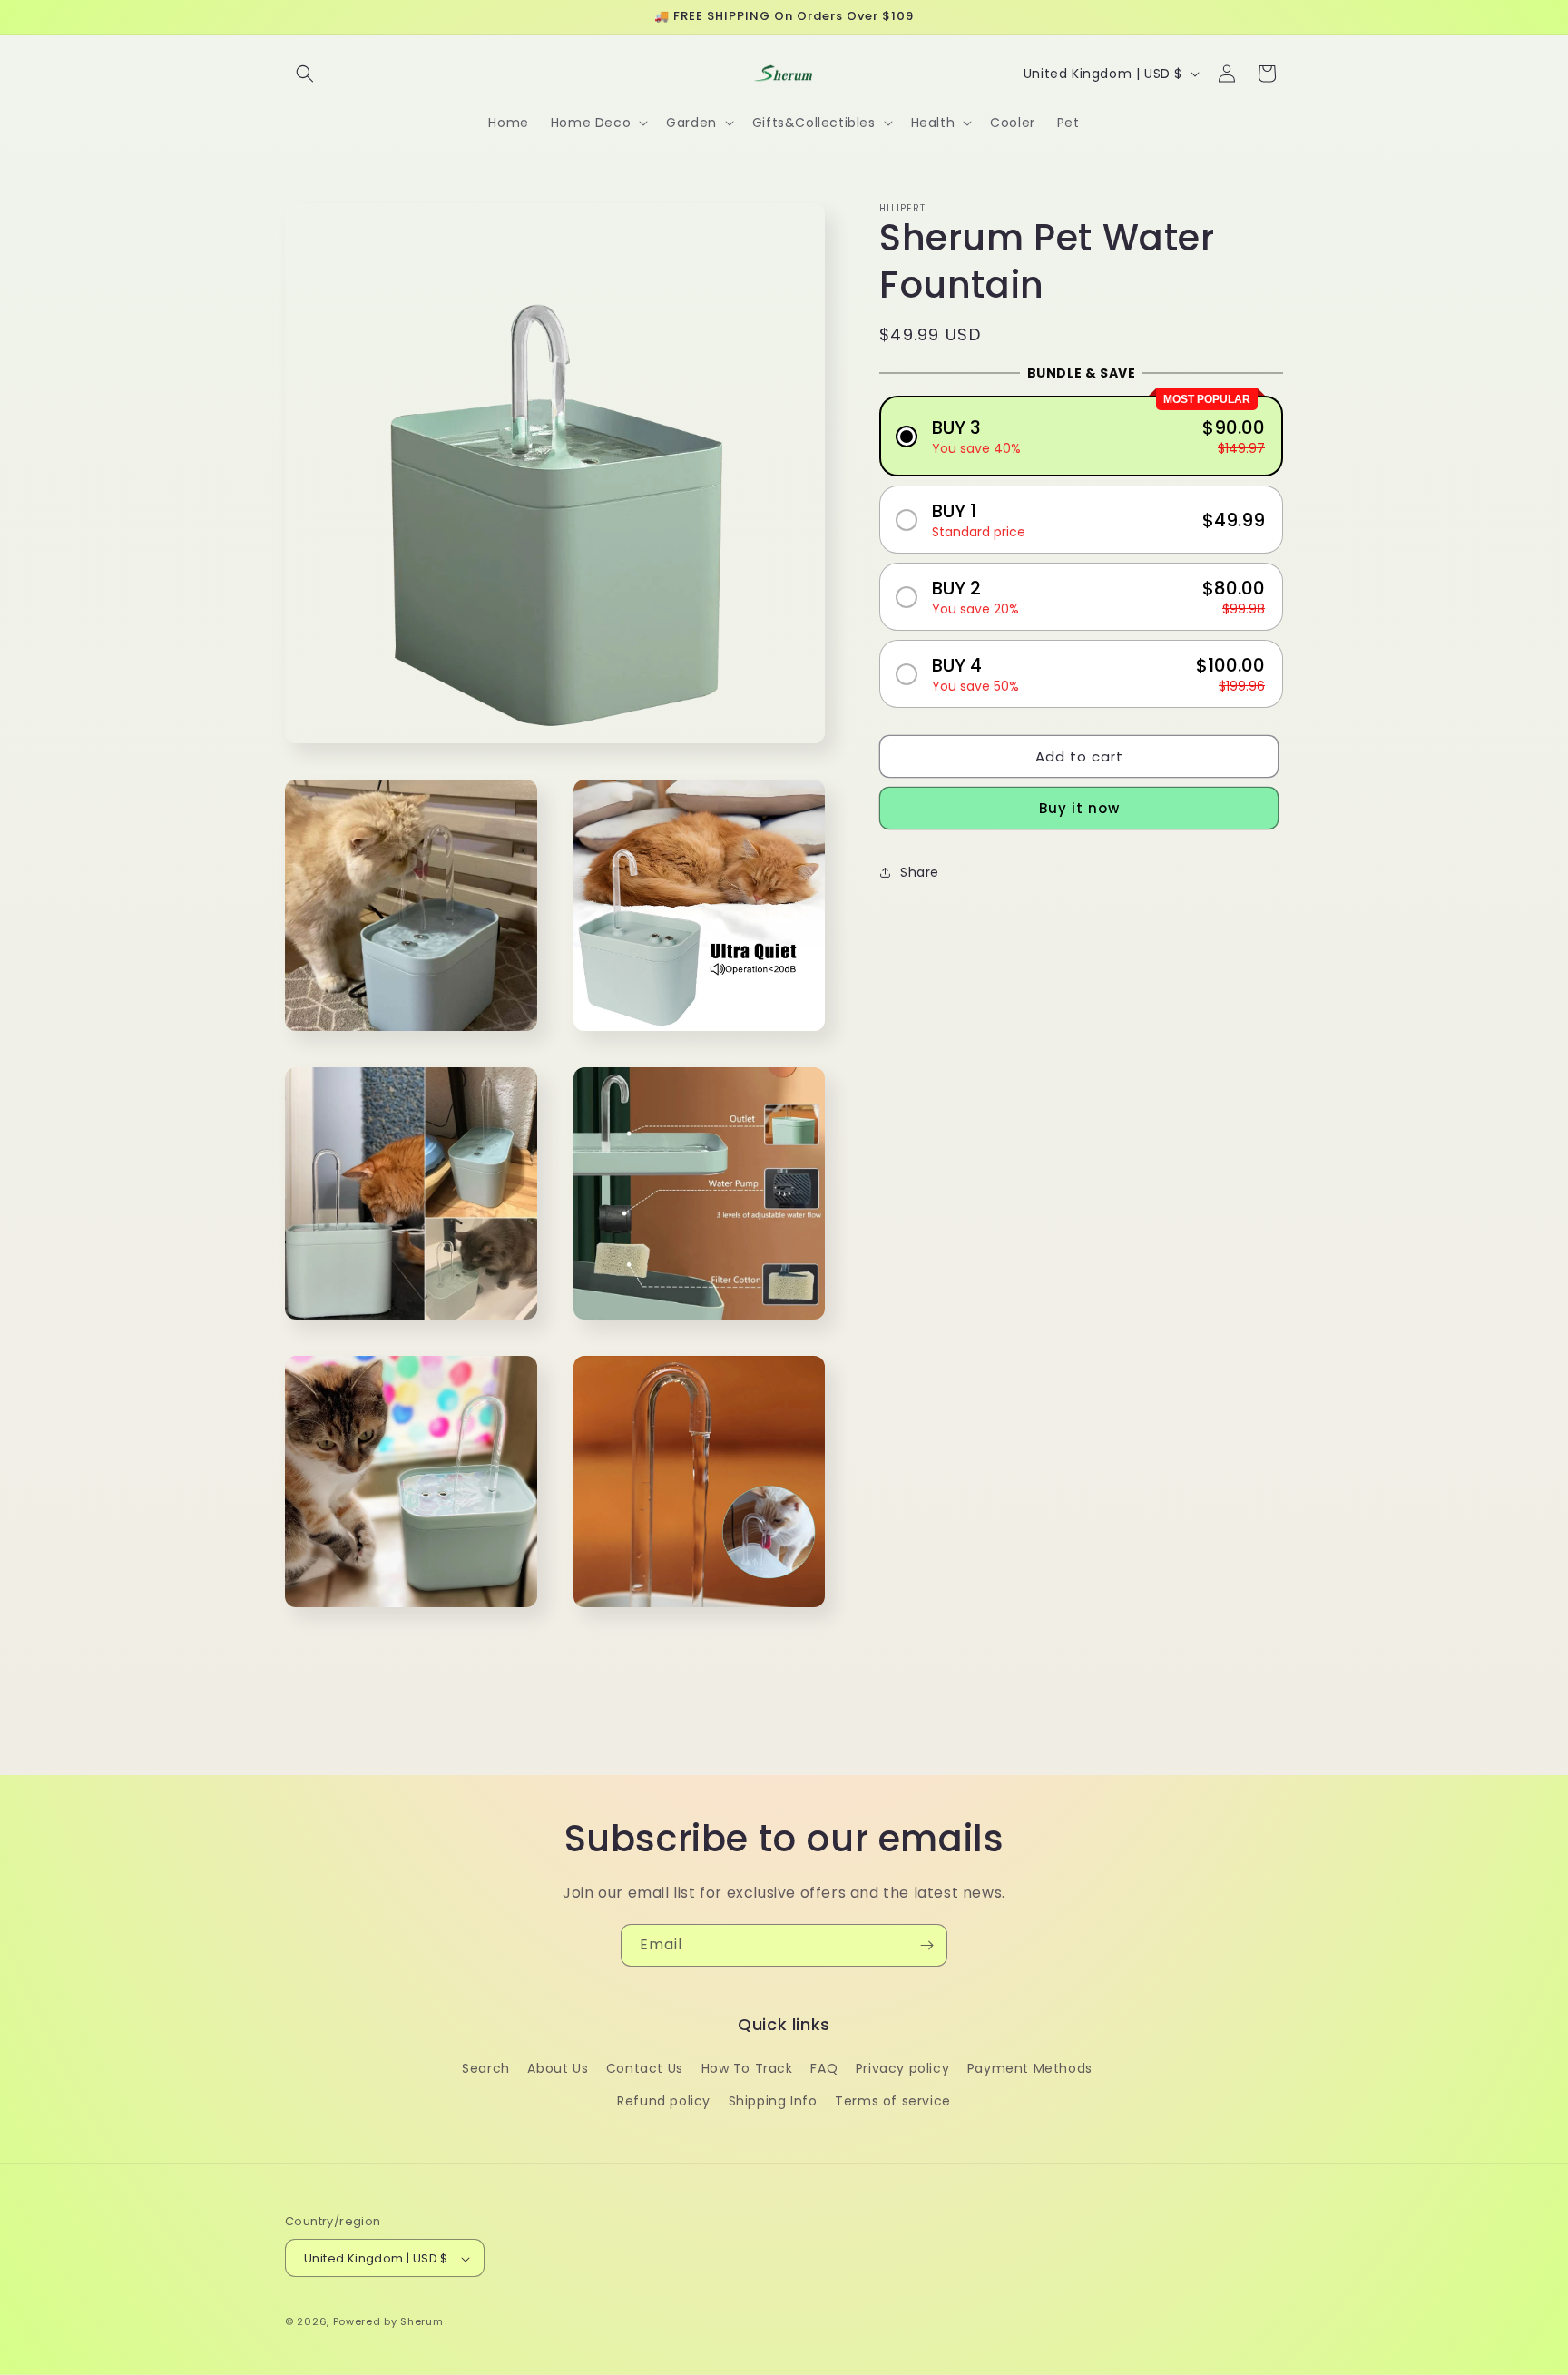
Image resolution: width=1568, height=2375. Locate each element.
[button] (305, 74)
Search (486, 2069)
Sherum (421, 2322)
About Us (558, 2069)
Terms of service (893, 2101)
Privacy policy (902, 2069)
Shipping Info (773, 2101)
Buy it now (1079, 808)
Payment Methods (1030, 2069)
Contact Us (645, 2069)
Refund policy (664, 2101)
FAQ (824, 2069)
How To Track (747, 2069)
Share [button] (920, 872)
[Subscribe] (926, 1945)
